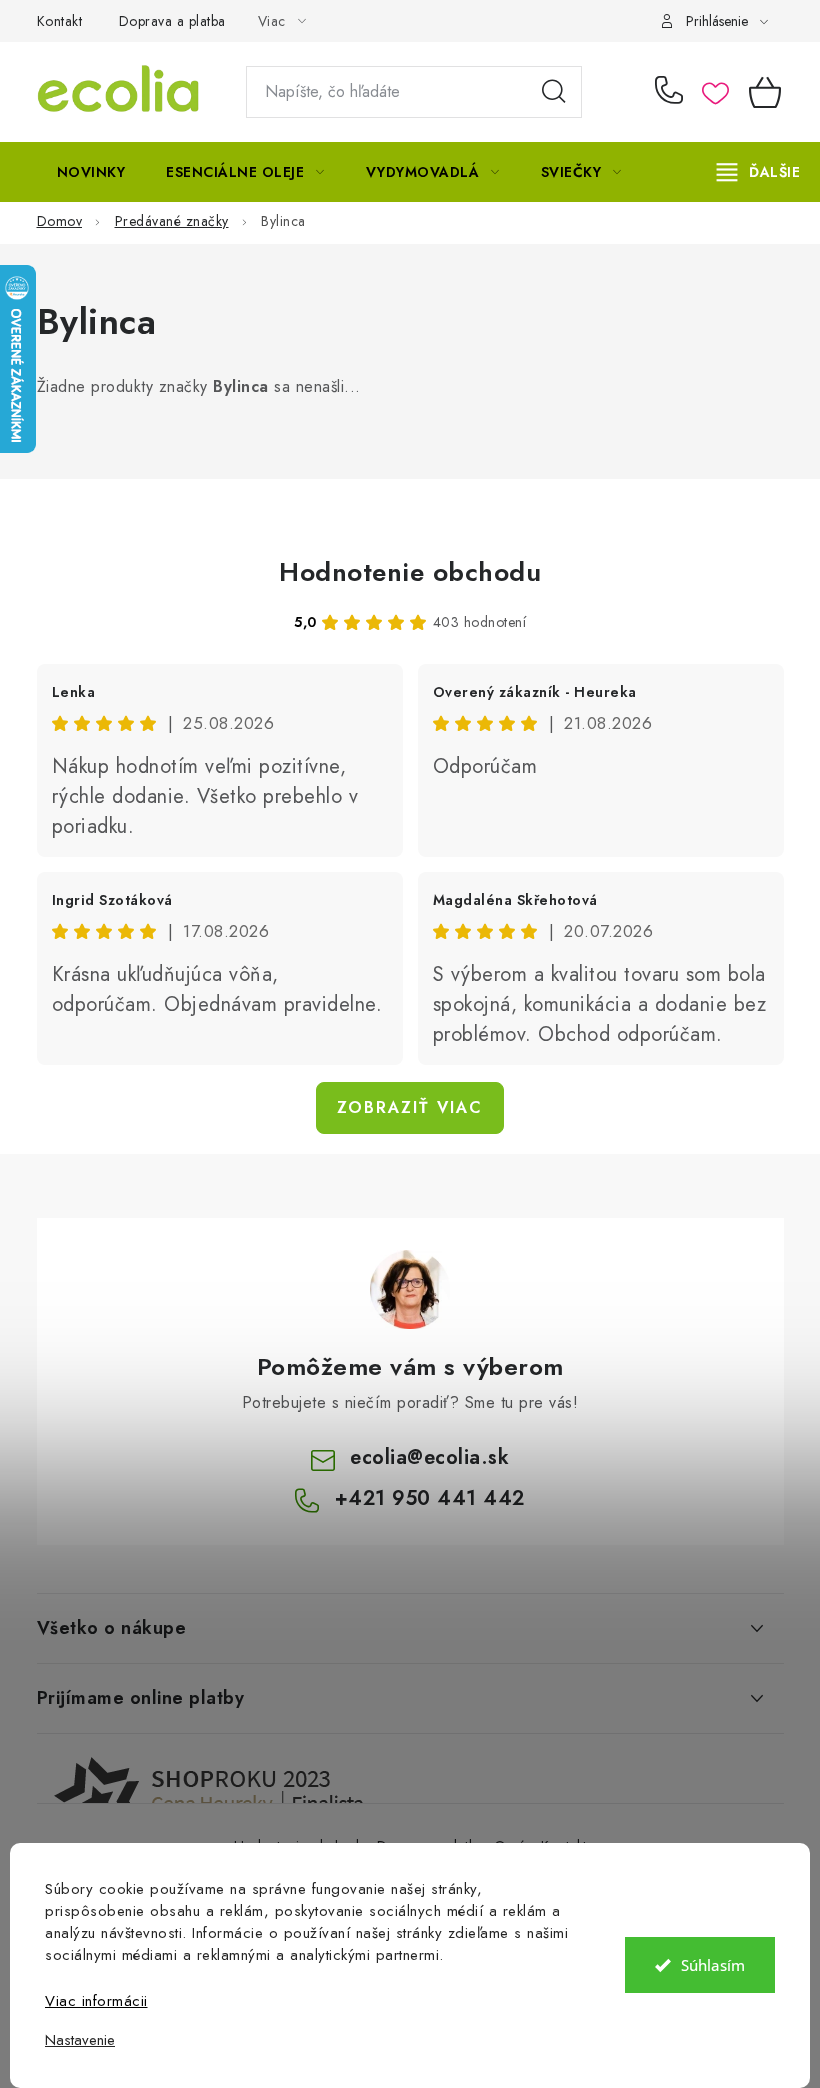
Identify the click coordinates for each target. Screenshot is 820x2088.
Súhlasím (713, 1965)
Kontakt (60, 21)
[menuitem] (91, 172)
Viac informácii (96, 2001)
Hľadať (554, 92)
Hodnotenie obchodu (410, 572)
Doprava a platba (172, 21)
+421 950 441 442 (673, 92)
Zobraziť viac (410, 1107)
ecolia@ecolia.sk (429, 1457)
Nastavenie (80, 2040)
